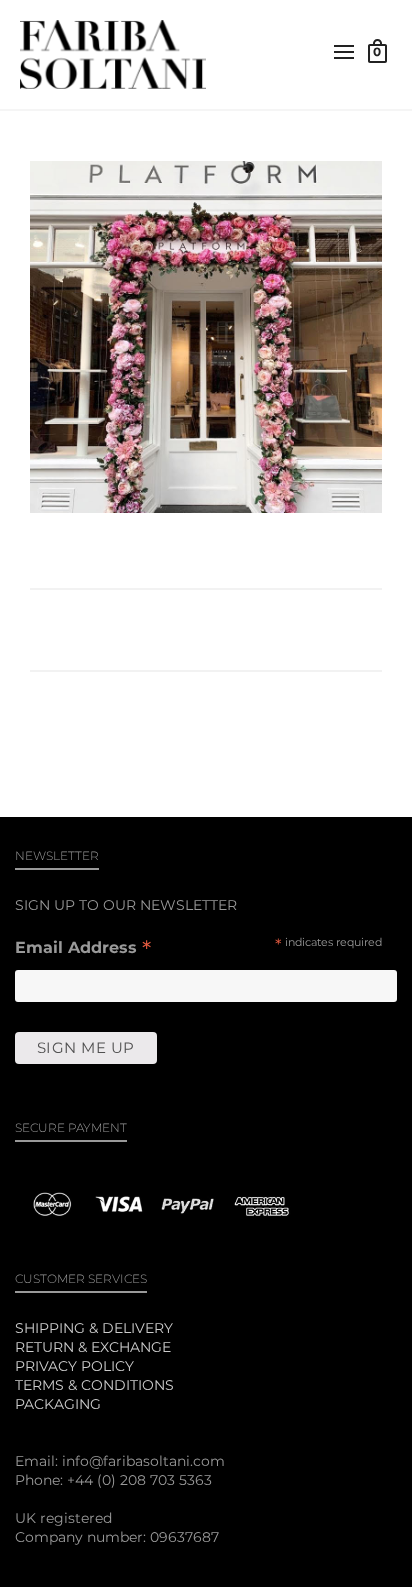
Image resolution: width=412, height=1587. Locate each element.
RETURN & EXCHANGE (93, 1347)
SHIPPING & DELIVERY (94, 1328)
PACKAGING (58, 1404)
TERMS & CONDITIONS (94, 1385)
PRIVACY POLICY (74, 1366)
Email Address (83, 949)
